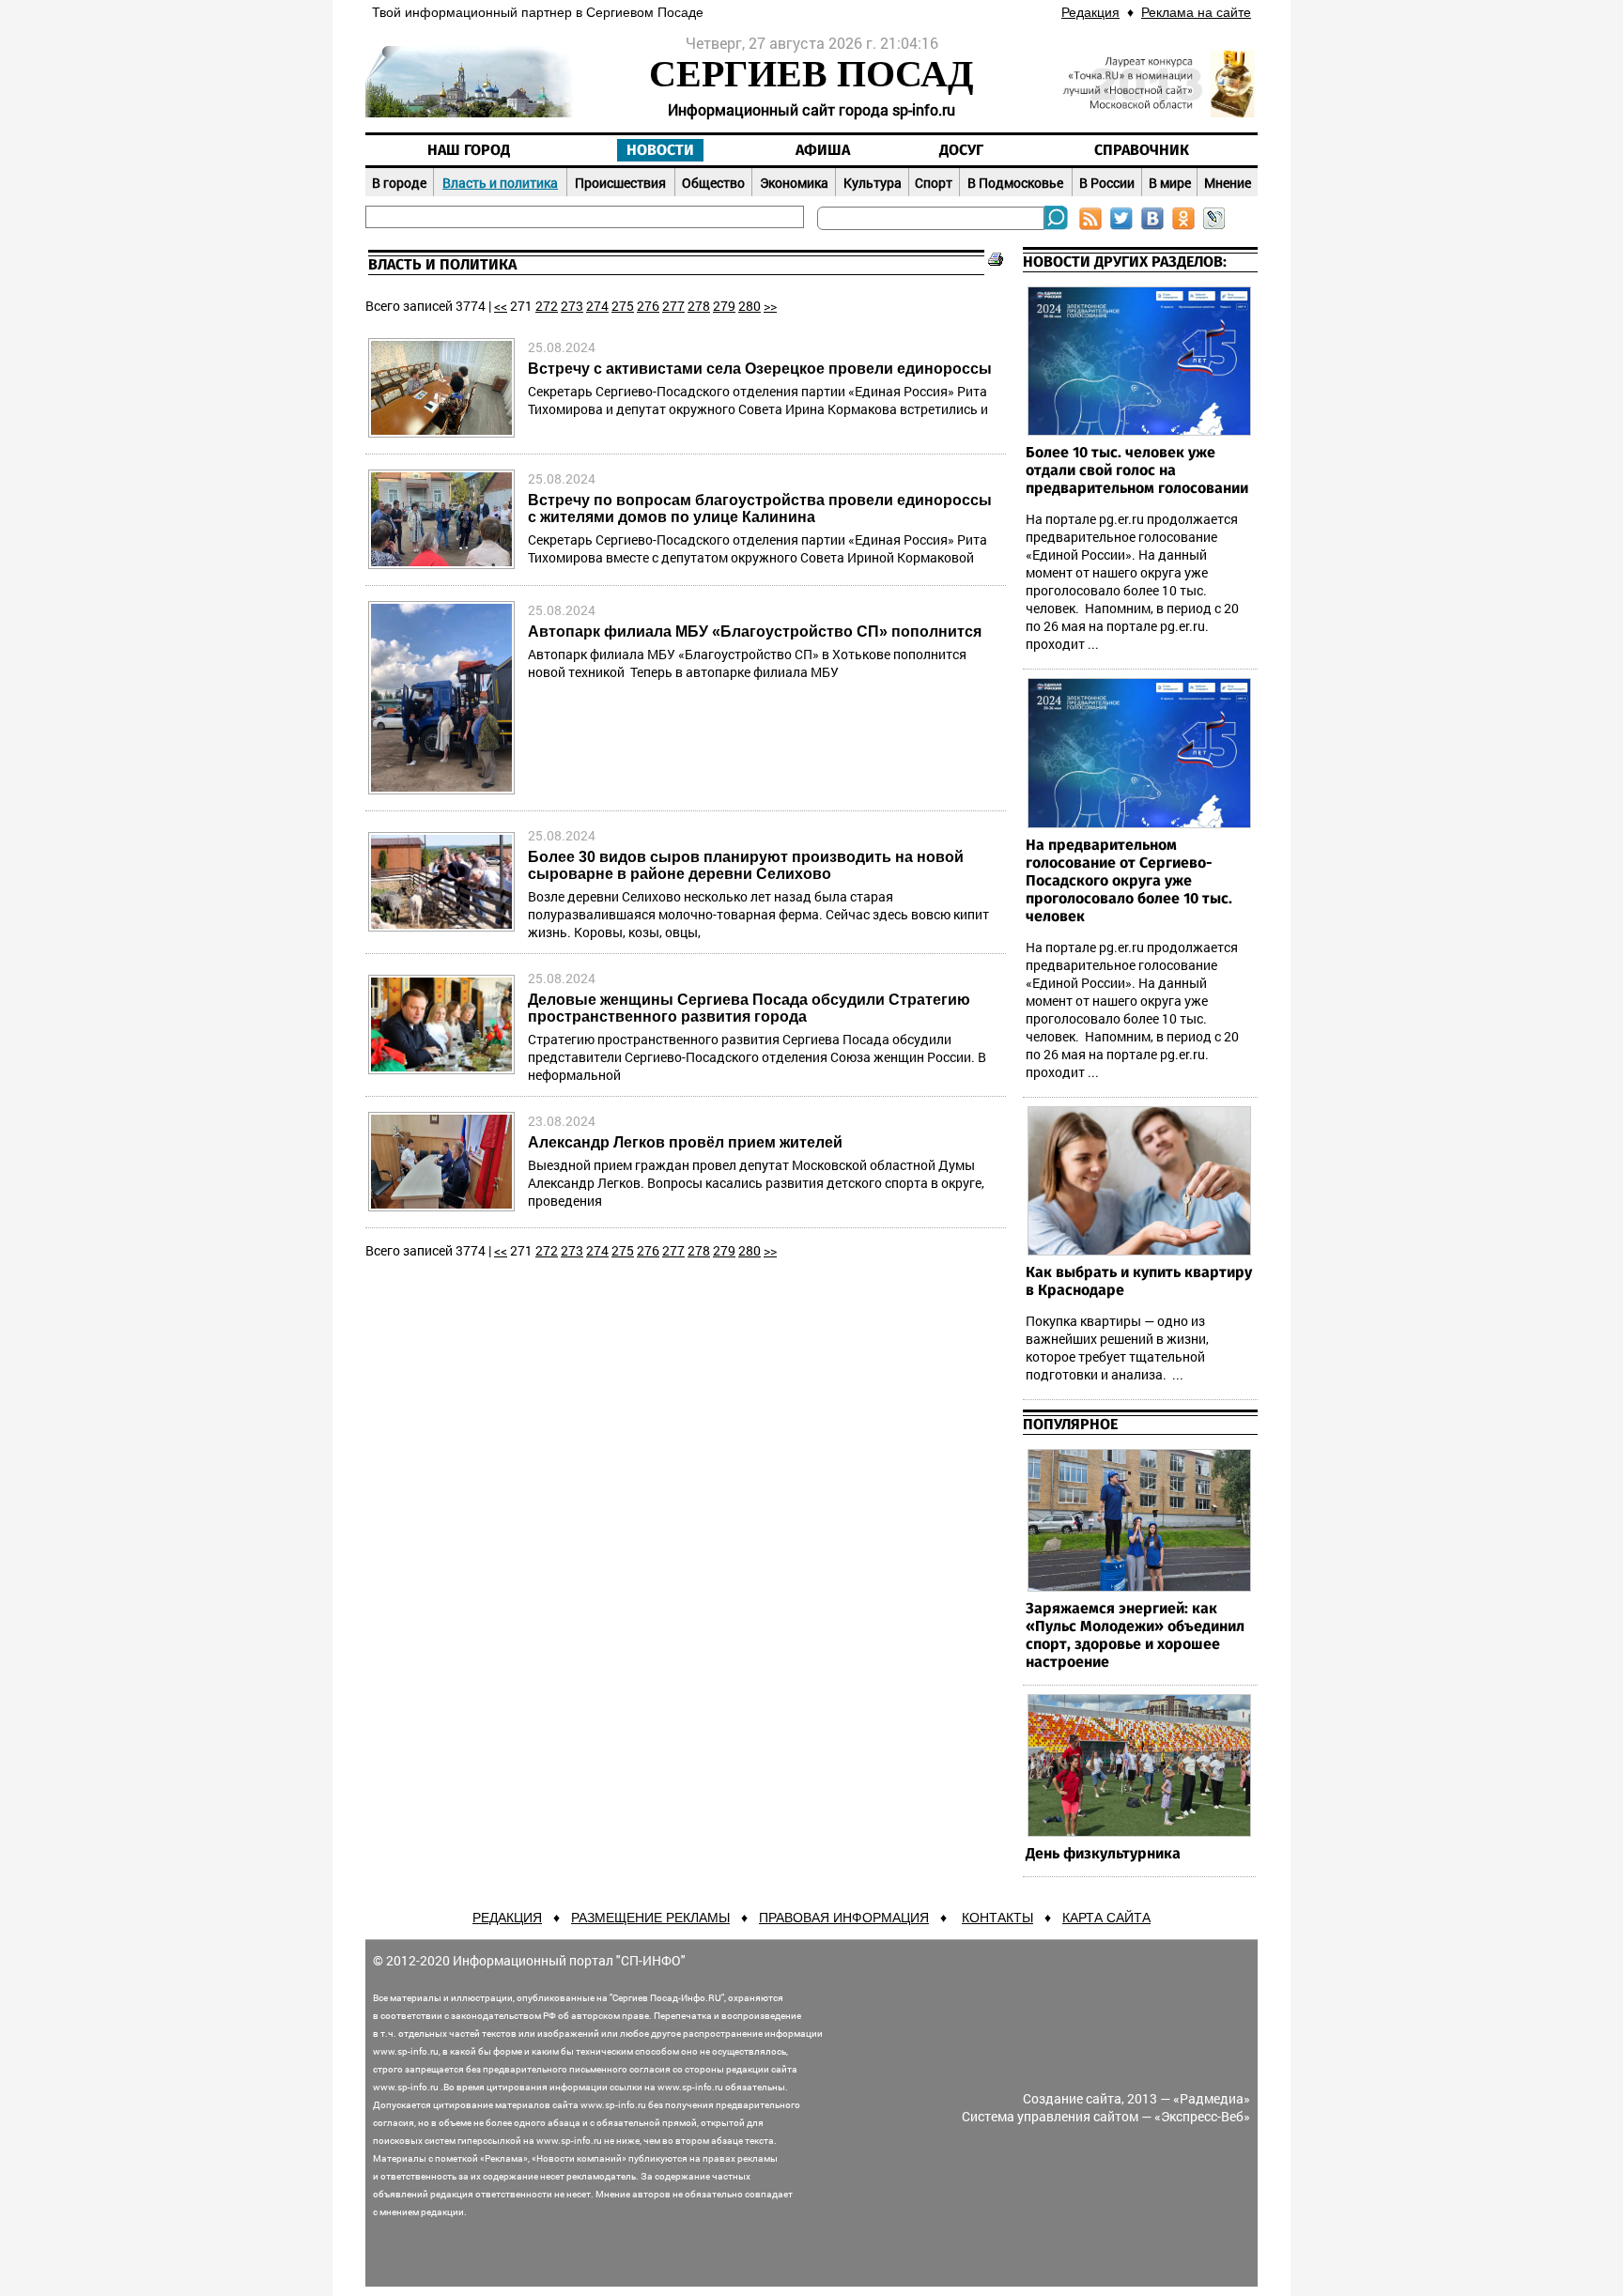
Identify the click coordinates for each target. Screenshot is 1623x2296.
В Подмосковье (1015, 183)
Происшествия (620, 183)
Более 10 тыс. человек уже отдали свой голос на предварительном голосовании (1137, 470)
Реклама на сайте (1196, 12)
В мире (1170, 183)
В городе (399, 183)
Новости (660, 150)
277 (673, 306)
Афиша (823, 150)
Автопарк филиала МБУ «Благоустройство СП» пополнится (755, 632)
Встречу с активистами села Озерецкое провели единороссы (760, 369)
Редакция (1090, 12)
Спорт (934, 183)
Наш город (469, 150)
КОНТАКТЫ (997, 1918)
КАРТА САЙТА (1106, 1918)
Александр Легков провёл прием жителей (685, 1142)
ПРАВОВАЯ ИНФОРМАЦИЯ (844, 1918)
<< (501, 306)
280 (750, 306)
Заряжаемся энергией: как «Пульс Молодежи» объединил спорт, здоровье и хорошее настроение (1135, 1635)
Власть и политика (500, 183)
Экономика (794, 183)
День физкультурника (1103, 1854)
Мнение (1228, 183)
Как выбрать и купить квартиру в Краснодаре (1139, 1281)
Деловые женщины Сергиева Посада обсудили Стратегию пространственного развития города (749, 1008)
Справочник (1142, 150)
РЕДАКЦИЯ (507, 1918)
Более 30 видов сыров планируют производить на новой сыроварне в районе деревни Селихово (746, 865)
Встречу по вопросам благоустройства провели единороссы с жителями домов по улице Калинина (760, 509)
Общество (713, 183)
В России (1107, 183)
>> (770, 306)
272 (547, 306)
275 (623, 306)
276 (648, 306)
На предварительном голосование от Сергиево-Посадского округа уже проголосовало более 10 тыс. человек (1129, 881)
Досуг (961, 150)
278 (699, 306)
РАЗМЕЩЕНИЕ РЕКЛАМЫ (650, 1918)
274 (597, 306)
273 (572, 306)
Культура (873, 183)
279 (724, 306)
